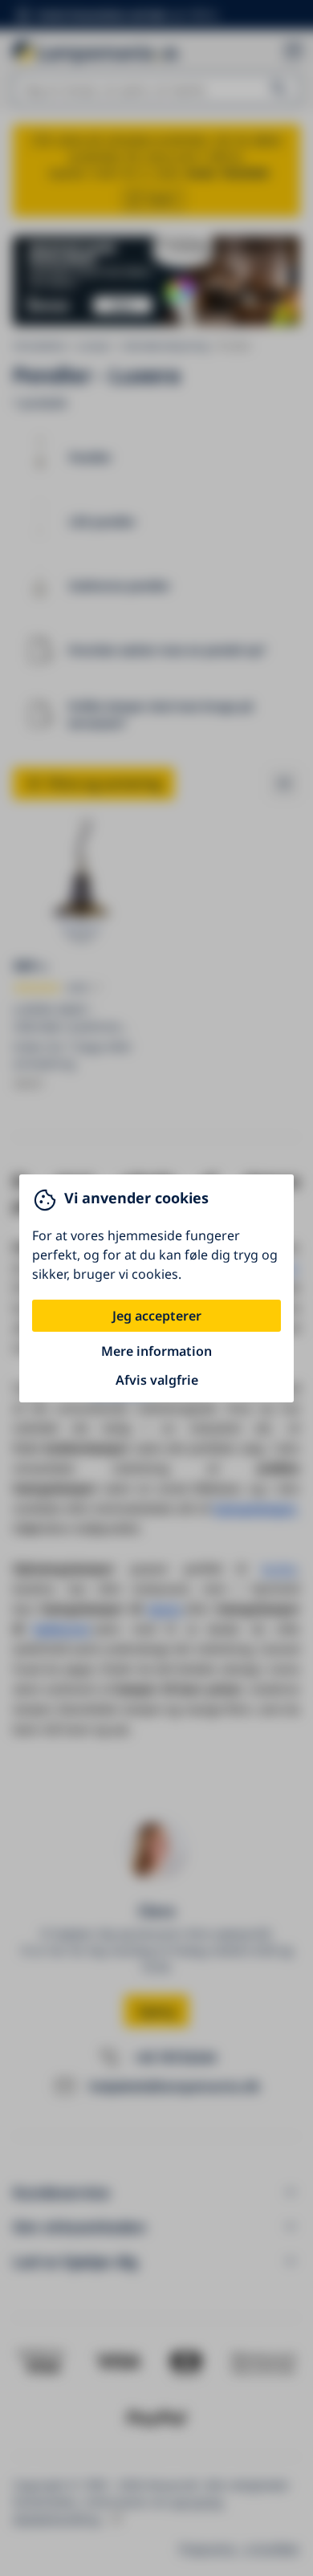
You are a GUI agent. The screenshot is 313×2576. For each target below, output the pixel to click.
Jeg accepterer (157, 1316)
